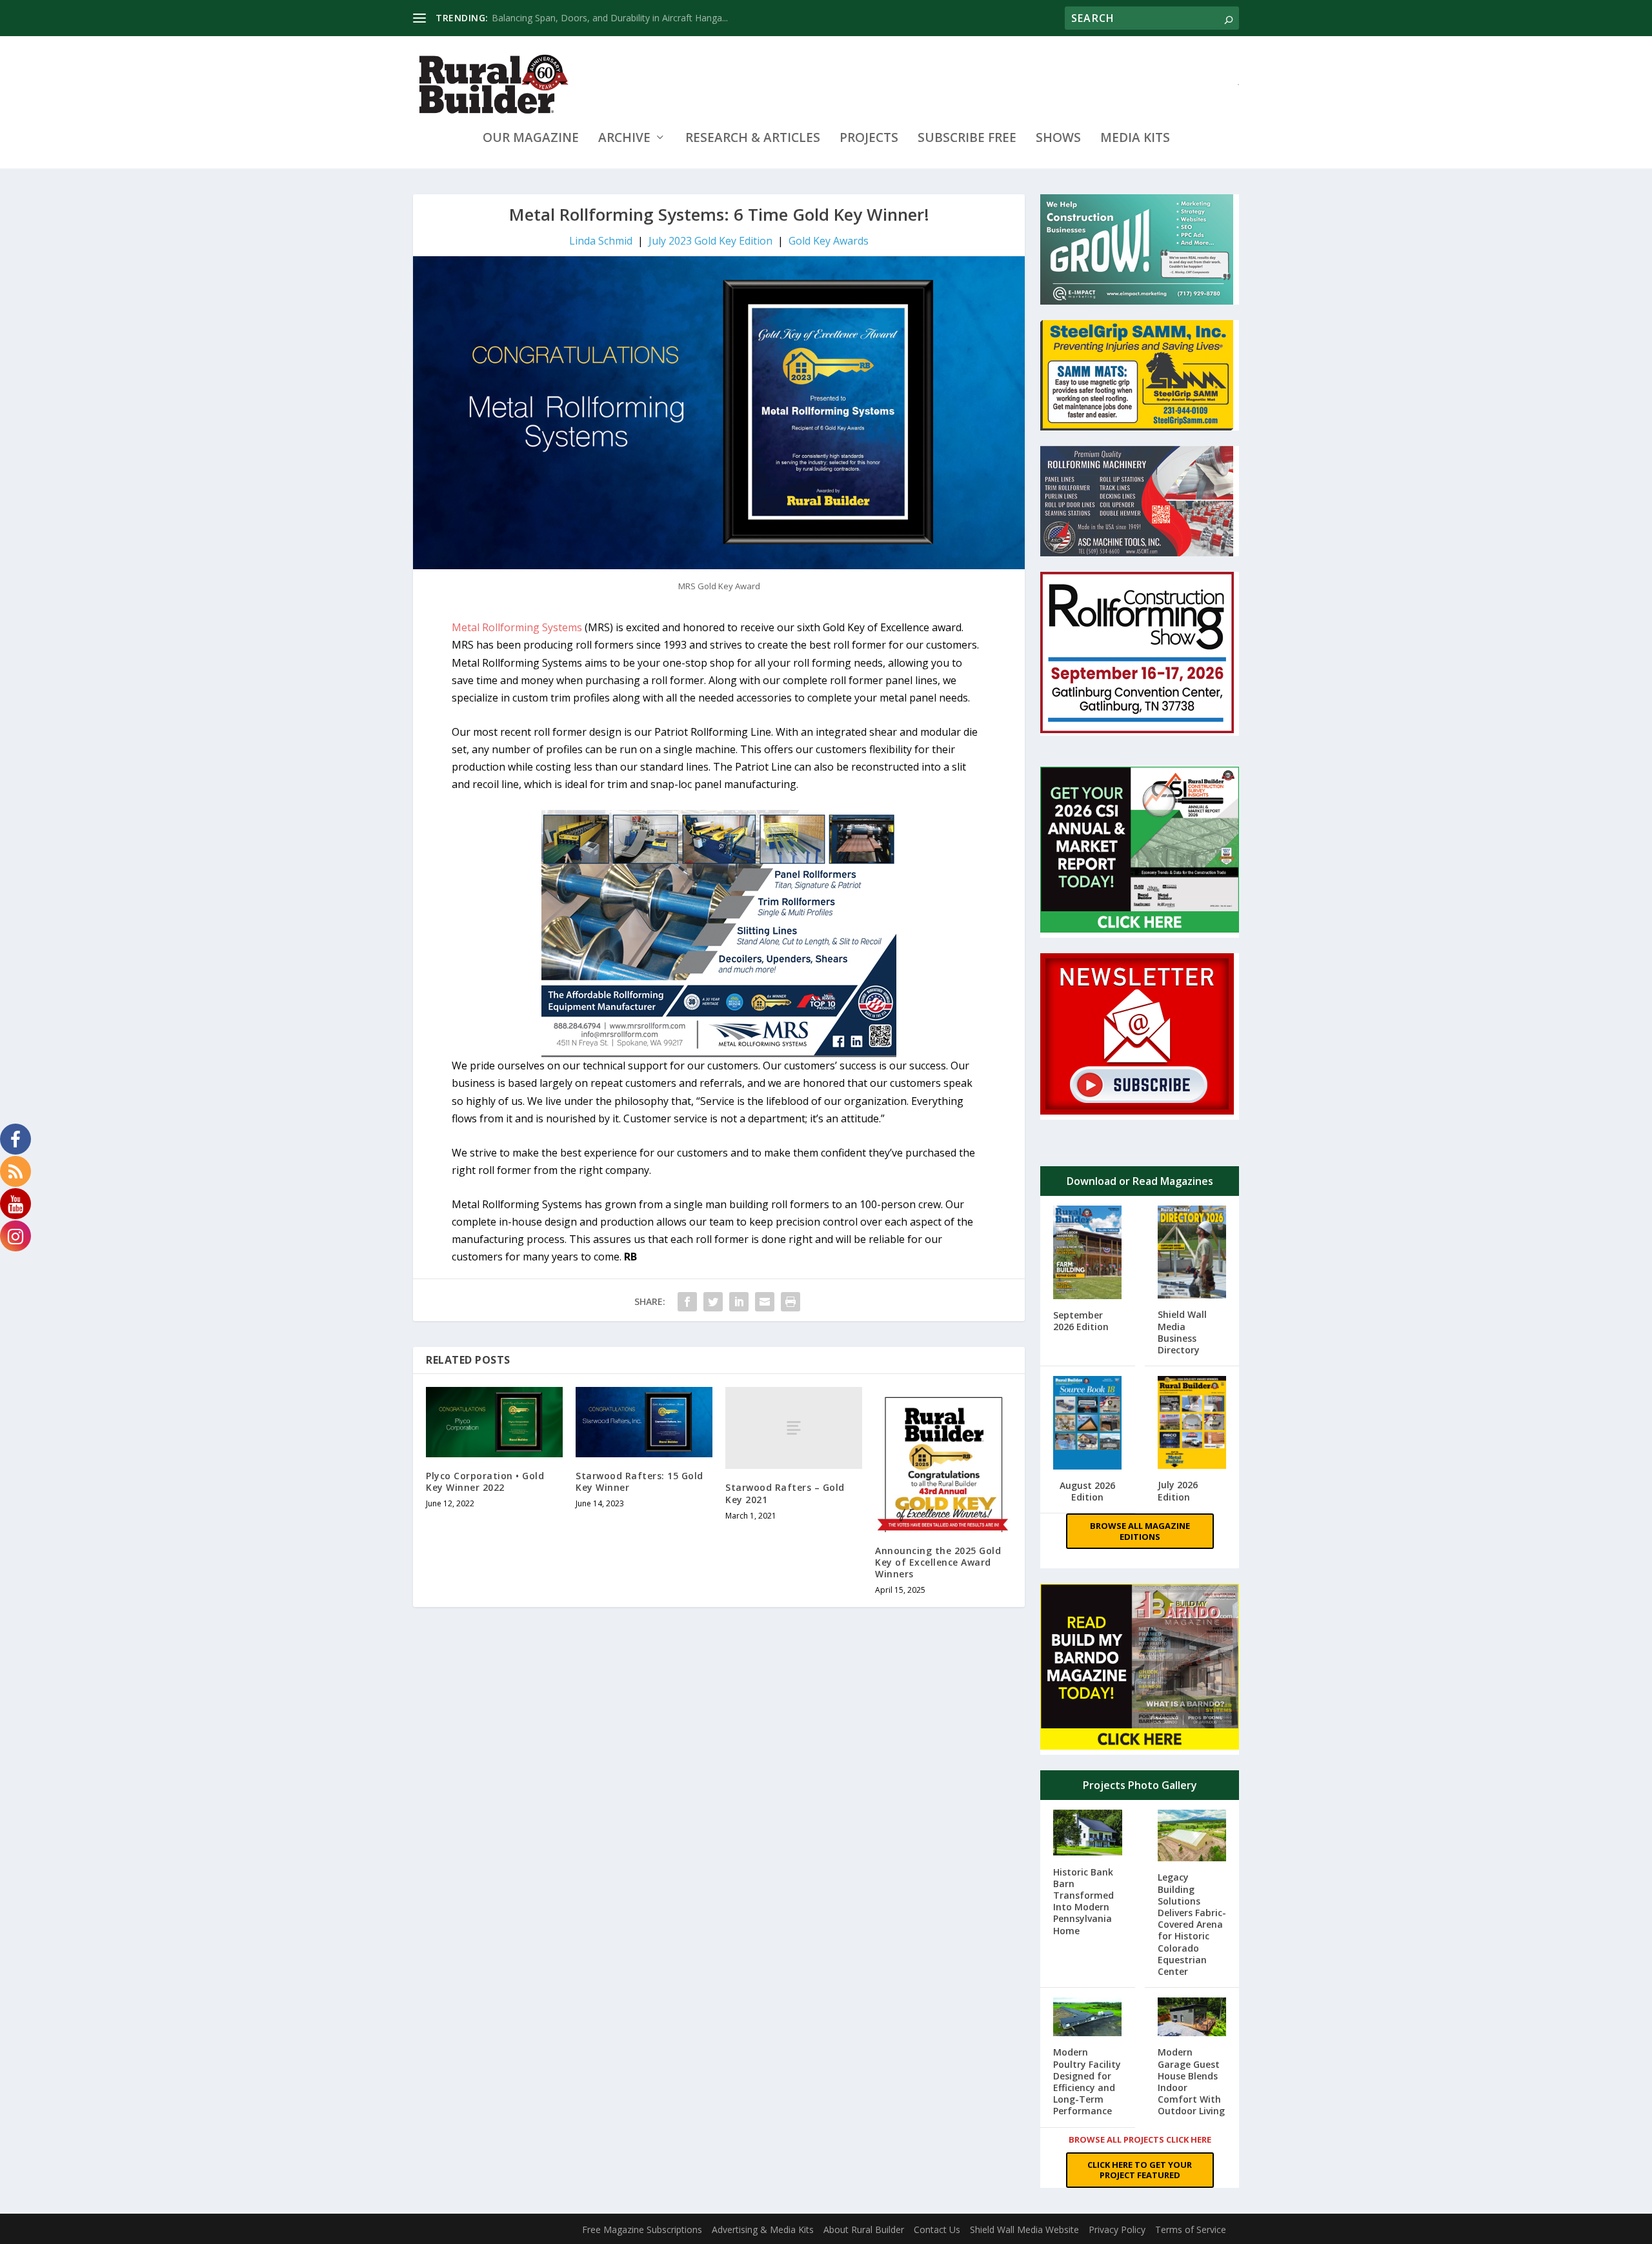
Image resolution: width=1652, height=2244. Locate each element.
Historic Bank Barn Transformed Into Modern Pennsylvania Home (1083, 1901)
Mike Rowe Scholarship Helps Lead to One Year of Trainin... (615, 18)
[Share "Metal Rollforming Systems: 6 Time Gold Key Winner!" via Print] (791, 1302)
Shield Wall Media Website (1024, 2229)
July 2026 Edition (1178, 1491)
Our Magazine (531, 139)
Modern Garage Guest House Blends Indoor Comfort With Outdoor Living (1191, 2081)
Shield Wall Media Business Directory (1182, 1332)
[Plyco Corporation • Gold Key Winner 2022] (494, 1422)
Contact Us (937, 2229)
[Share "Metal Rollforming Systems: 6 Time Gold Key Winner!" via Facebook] (687, 1302)
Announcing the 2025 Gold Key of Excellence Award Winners (938, 1562)
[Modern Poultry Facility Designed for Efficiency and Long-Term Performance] (1088, 2018)
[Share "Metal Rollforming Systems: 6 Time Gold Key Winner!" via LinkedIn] (739, 1302)
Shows (1058, 139)
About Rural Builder (864, 2229)
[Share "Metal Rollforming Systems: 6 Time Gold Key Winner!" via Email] (765, 1302)
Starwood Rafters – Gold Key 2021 (785, 1493)
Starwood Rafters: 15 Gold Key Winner (640, 1481)
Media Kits (1135, 139)
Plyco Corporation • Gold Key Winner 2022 (485, 1481)
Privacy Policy (1117, 2229)
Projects (869, 139)
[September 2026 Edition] (1088, 1254)
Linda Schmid (601, 241)
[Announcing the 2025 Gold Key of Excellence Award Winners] (943, 1459)
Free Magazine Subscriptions (642, 2229)
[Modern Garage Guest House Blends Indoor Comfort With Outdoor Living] (1192, 2018)
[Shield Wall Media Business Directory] (1192, 1253)
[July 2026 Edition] (1192, 1424)
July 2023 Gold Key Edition (710, 241)
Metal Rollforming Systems (518, 627)
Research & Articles (753, 139)
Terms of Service (1191, 2229)
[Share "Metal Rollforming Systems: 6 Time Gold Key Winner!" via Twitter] (713, 1302)
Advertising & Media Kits (763, 2229)
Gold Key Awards (829, 241)
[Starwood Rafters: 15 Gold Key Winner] (644, 1422)
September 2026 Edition (1081, 1321)
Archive (624, 139)
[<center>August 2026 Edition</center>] (1088, 1424)
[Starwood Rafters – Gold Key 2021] (794, 1428)
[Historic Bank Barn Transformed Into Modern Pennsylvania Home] (1088, 1834)
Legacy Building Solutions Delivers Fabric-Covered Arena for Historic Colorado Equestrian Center (1192, 1924)
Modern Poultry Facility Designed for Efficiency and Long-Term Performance (1087, 2081)
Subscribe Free (967, 139)
